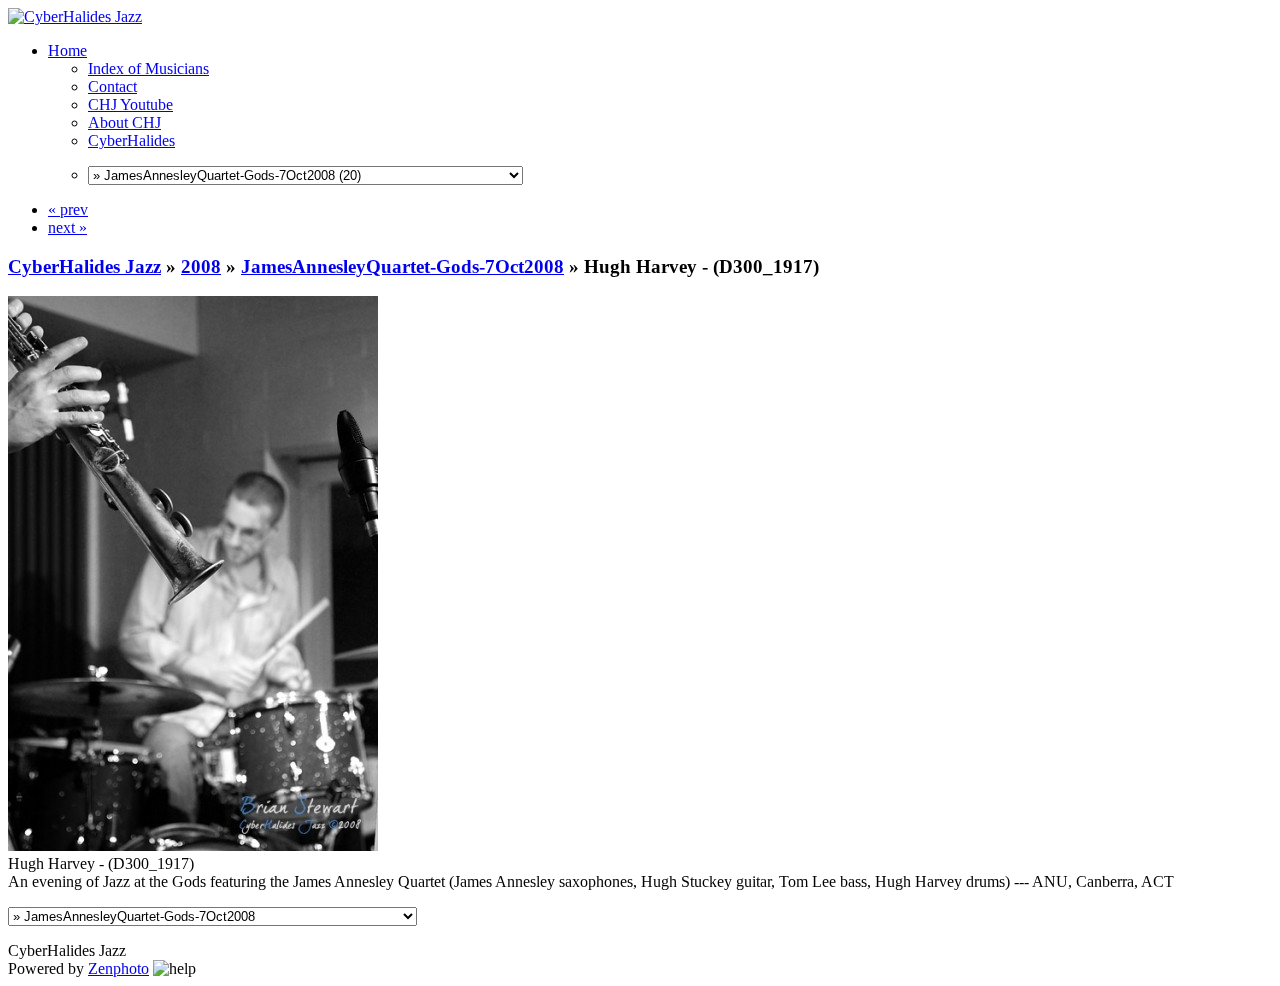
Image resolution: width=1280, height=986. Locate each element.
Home (67, 50)
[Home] (75, 16)
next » (67, 227)
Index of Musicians (148, 68)
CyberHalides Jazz (84, 266)
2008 (201, 266)
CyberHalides (131, 140)
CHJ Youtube (130, 104)
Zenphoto (118, 968)
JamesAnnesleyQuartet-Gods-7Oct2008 (402, 266)
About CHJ (124, 122)
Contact (112, 86)
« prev (68, 209)
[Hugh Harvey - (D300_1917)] (193, 845)
